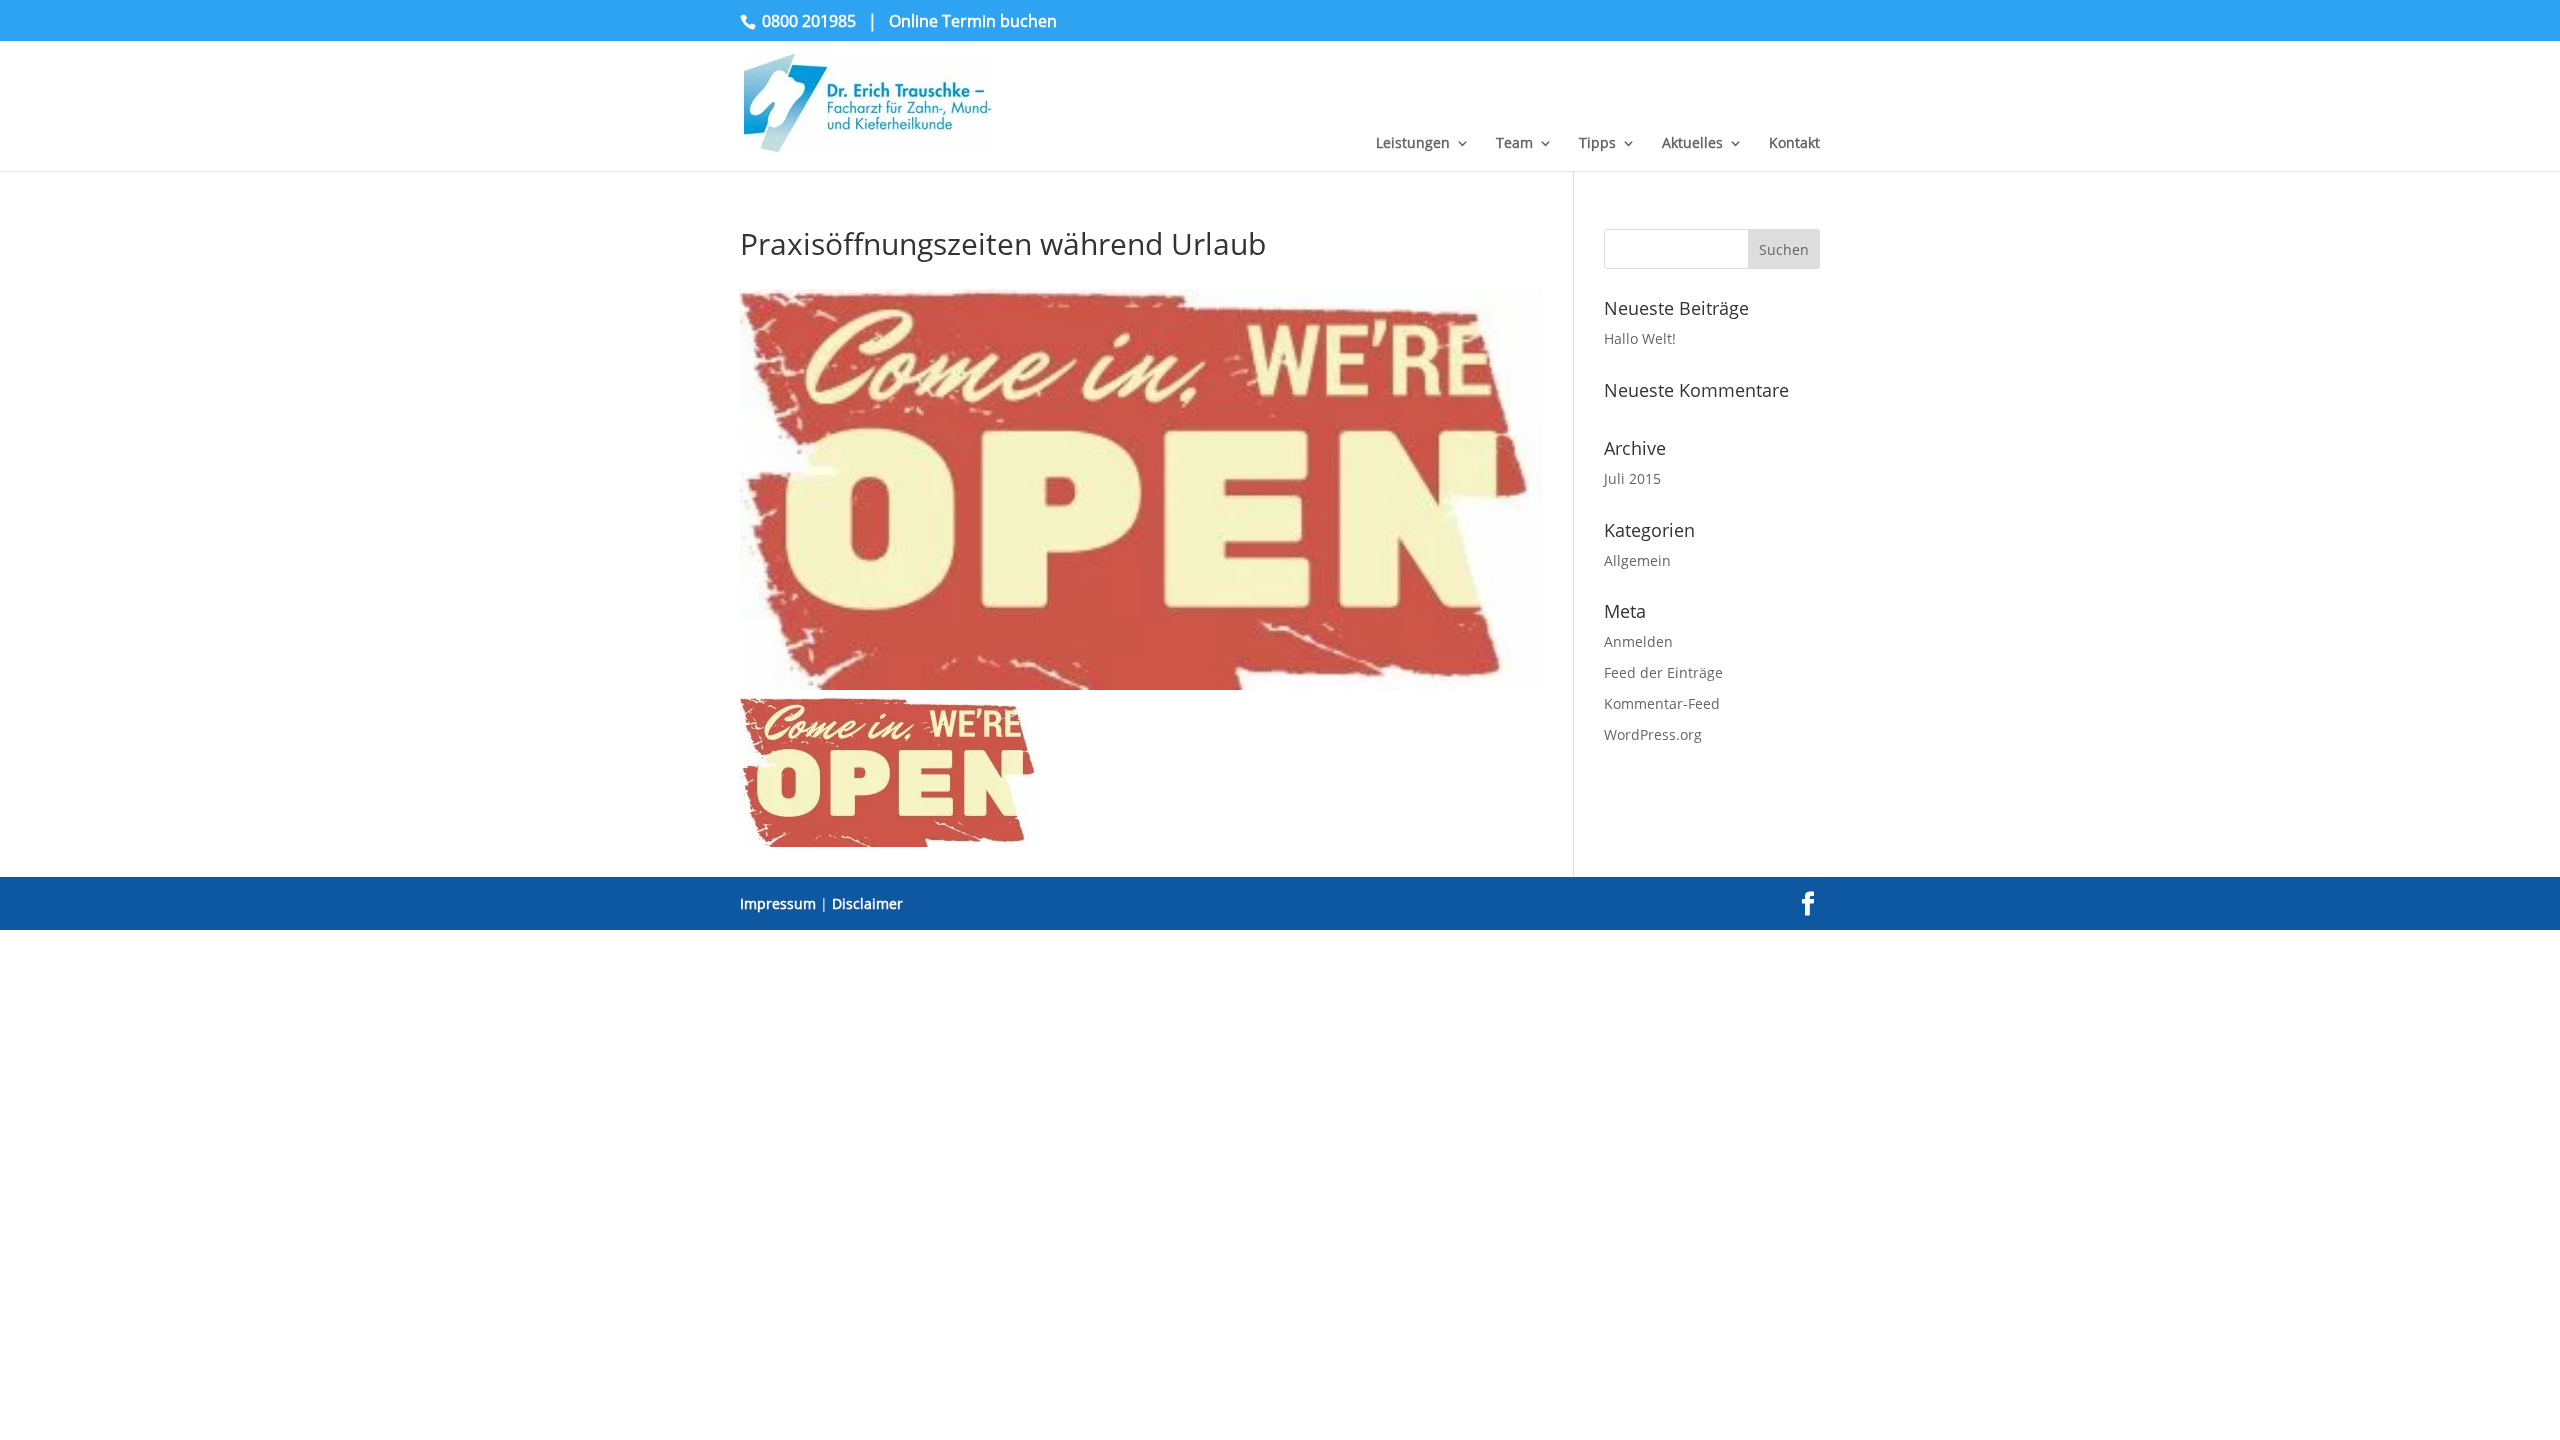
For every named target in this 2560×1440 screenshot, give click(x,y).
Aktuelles (1692, 144)
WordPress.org (1653, 734)
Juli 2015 (1632, 478)
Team (1514, 144)
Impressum (778, 903)
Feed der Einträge (1663, 672)
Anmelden (1638, 641)
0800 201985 (809, 21)
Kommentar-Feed (1662, 703)
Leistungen (1413, 144)
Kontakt (1794, 144)
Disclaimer (867, 903)
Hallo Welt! (1640, 338)
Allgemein (1637, 560)
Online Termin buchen (973, 21)
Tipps (1597, 144)
